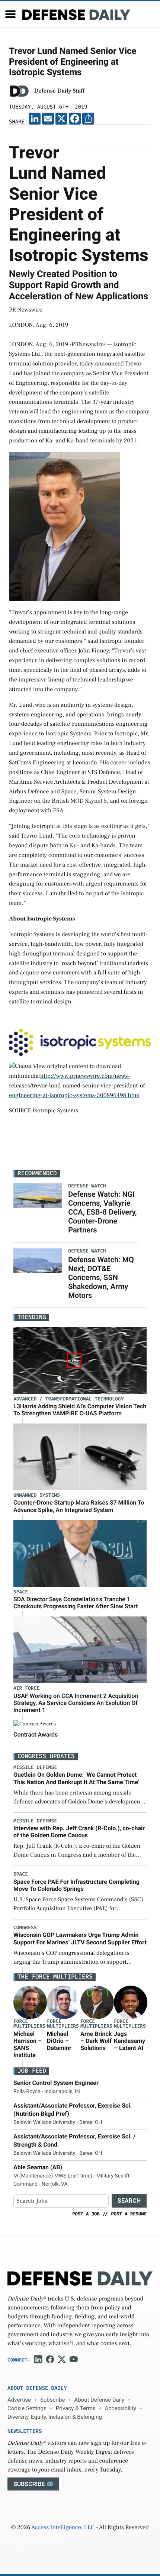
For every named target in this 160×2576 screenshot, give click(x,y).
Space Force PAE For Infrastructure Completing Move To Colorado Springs (76, 1885)
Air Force (26, 1688)
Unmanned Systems (37, 1495)
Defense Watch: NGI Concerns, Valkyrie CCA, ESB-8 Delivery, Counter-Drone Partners (103, 1212)
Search (129, 2201)
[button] (10, 14)
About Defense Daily (99, 2400)
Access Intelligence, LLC (63, 2528)
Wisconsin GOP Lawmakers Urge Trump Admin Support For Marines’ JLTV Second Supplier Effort (80, 1938)
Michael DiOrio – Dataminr (59, 2041)
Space (21, 1592)
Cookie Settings (27, 2408)
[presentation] (30, 2002)
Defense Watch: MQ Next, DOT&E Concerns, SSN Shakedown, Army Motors (101, 1277)
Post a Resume (129, 2214)
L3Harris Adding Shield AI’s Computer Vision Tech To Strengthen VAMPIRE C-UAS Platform (80, 1410)
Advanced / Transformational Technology (68, 1399)
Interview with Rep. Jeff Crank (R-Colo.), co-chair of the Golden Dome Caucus (79, 1832)
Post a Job (86, 2214)
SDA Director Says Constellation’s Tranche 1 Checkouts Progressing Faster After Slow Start (76, 1603)
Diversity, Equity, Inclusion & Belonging (55, 2417)
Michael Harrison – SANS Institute (28, 2045)
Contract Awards (36, 1734)
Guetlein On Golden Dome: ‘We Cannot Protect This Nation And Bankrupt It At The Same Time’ (76, 1778)
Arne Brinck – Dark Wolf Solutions (96, 2041)
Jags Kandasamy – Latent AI (129, 2041)
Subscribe (52, 2400)
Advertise (19, 2400)
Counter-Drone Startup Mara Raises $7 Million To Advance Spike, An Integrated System (79, 1506)
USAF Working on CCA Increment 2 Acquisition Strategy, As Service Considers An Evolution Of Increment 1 (76, 1703)
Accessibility (121, 2408)
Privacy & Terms (76, 2408)
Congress (25, 1928)
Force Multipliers (29, 2024)
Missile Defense (35, 1768)
